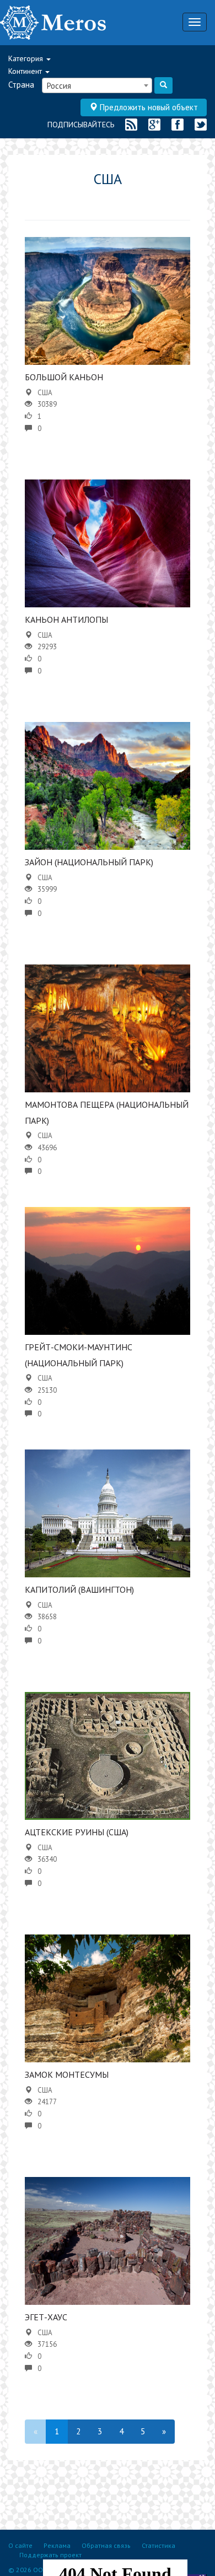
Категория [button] (27, 58)
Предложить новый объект (148, 107)
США (45, 393)
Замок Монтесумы (67, 2074)
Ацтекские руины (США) (77, 1832)
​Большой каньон (64, 377)
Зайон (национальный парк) (89, 862)
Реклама (57, 2545)
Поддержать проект (50, 2555)
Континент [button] (26, 71)
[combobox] (97, 85)
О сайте (20, 2545)
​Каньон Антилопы (66, 619)
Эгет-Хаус (46, 2317)
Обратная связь (106, 2545)
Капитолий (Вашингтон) (79, 1589)
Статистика (158, 2545)
